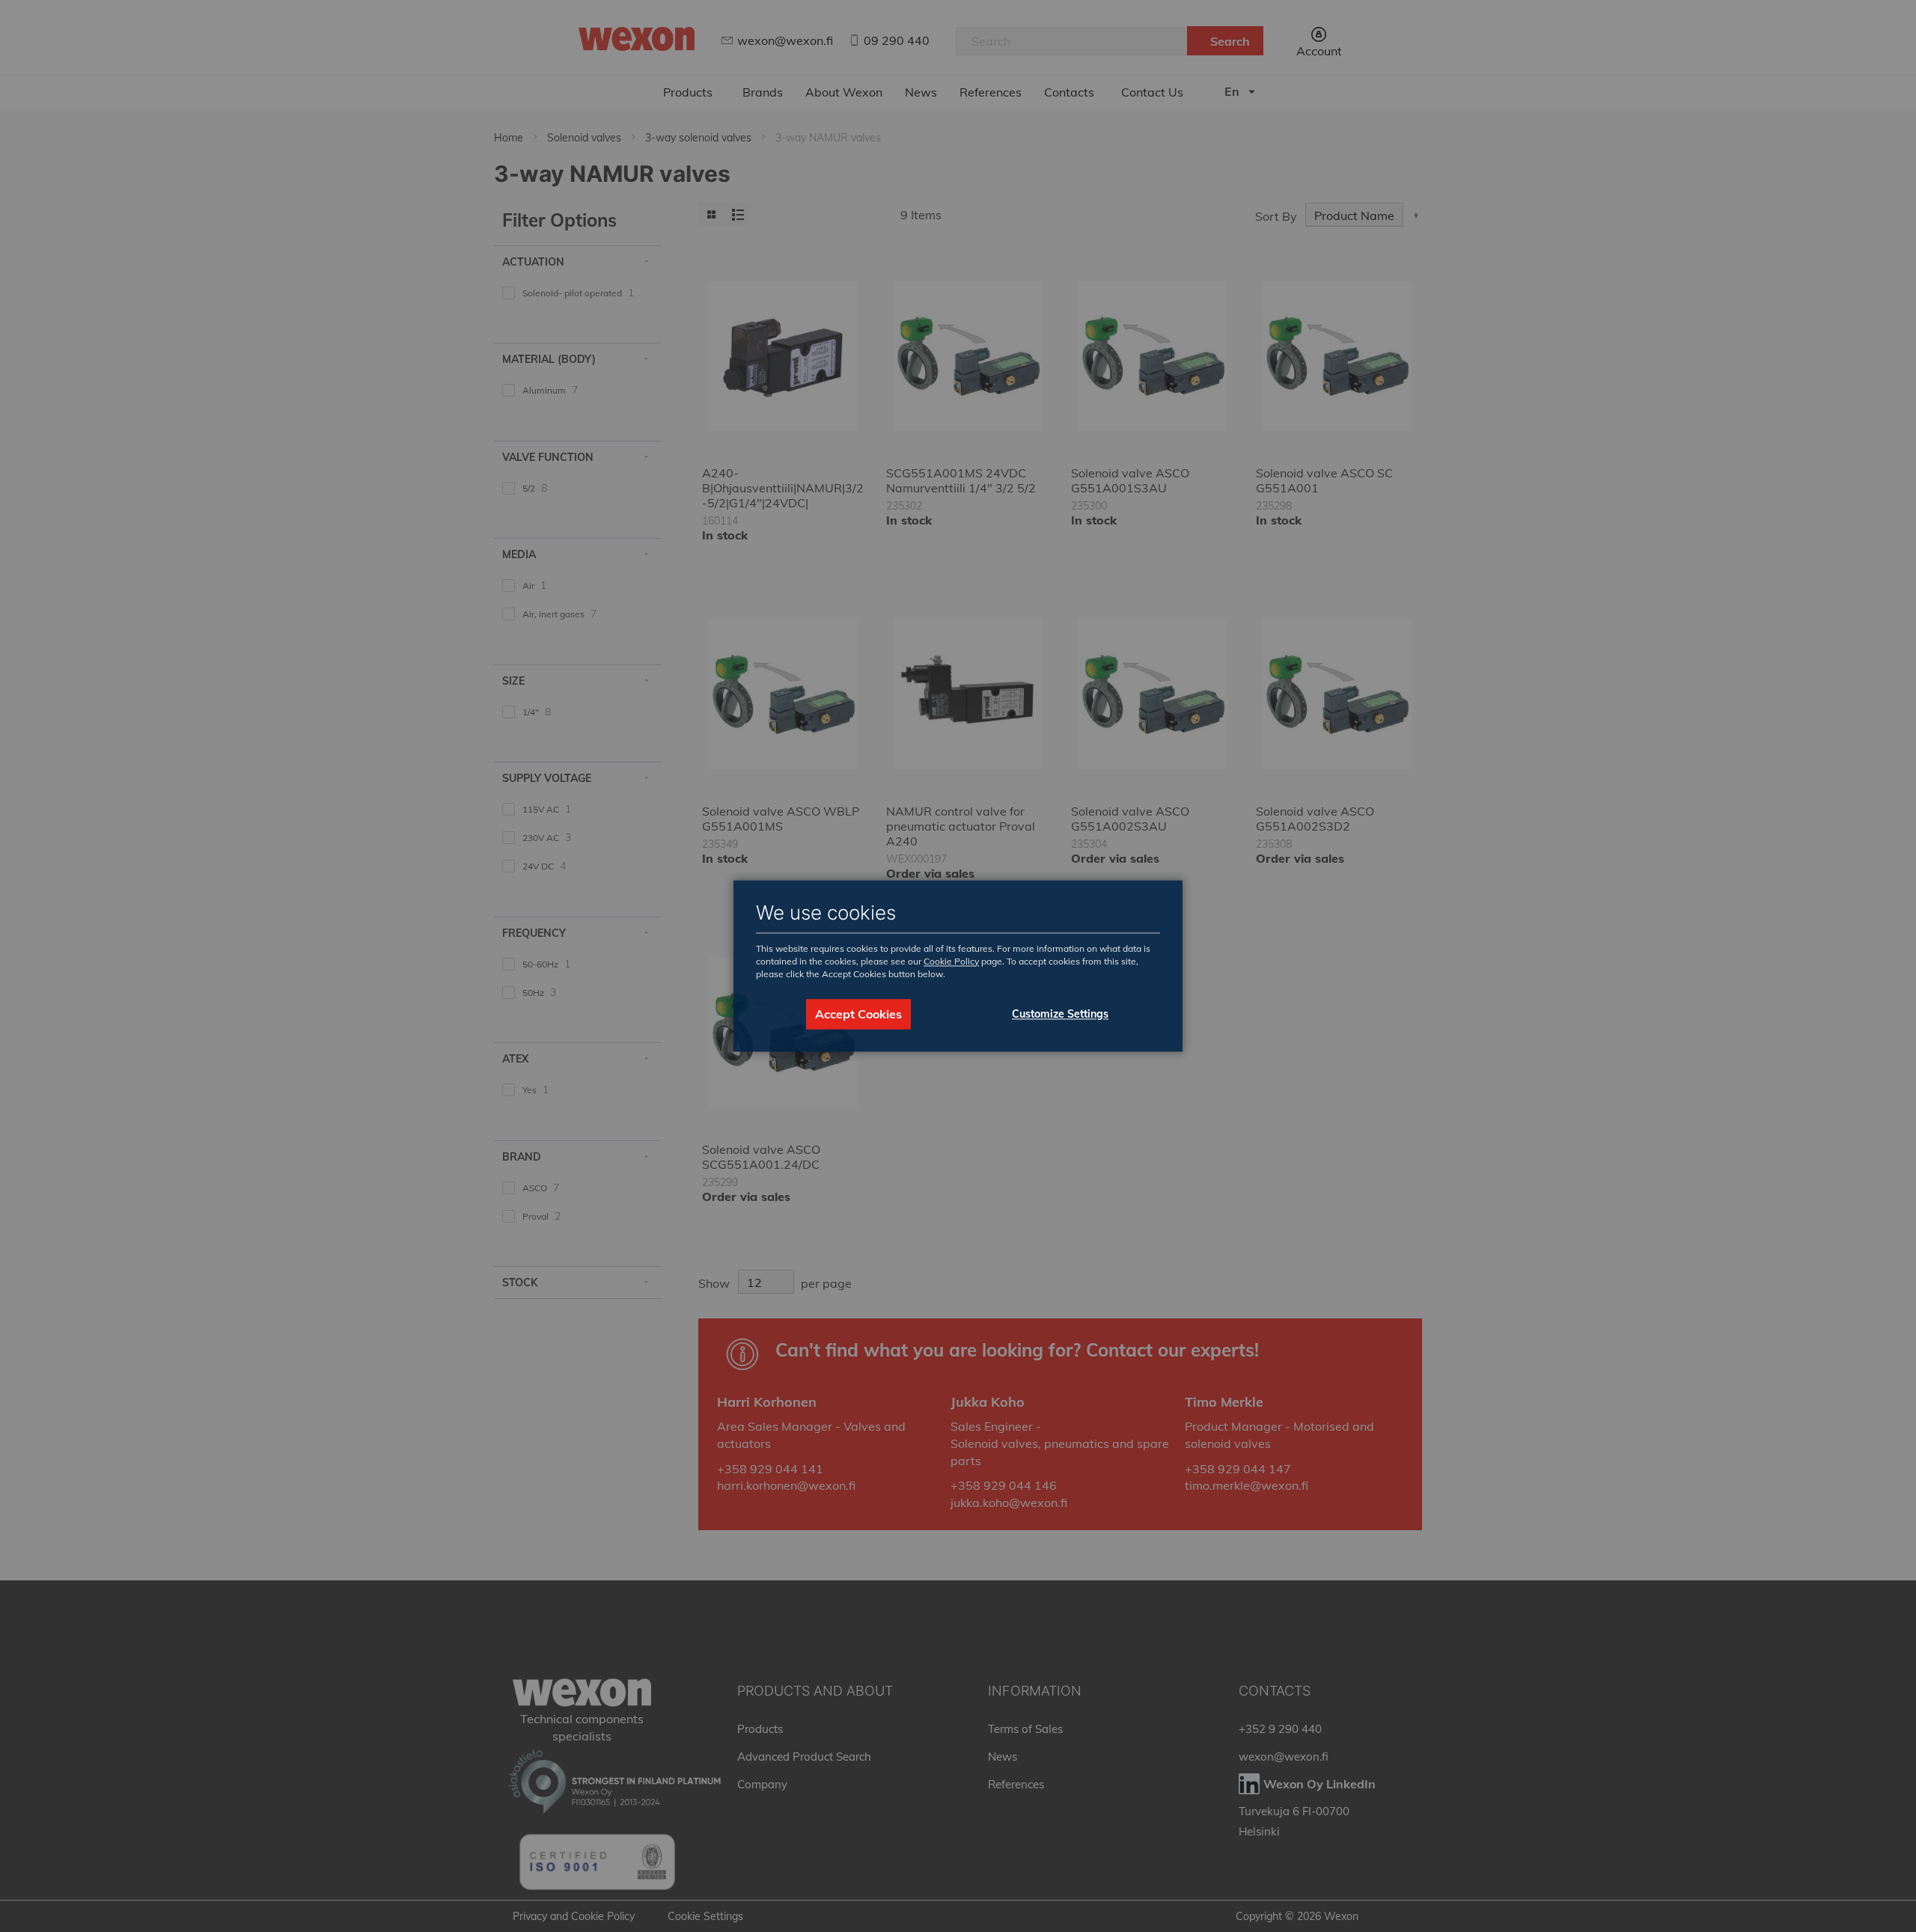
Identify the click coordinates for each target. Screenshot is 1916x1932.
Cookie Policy (951, 961)
